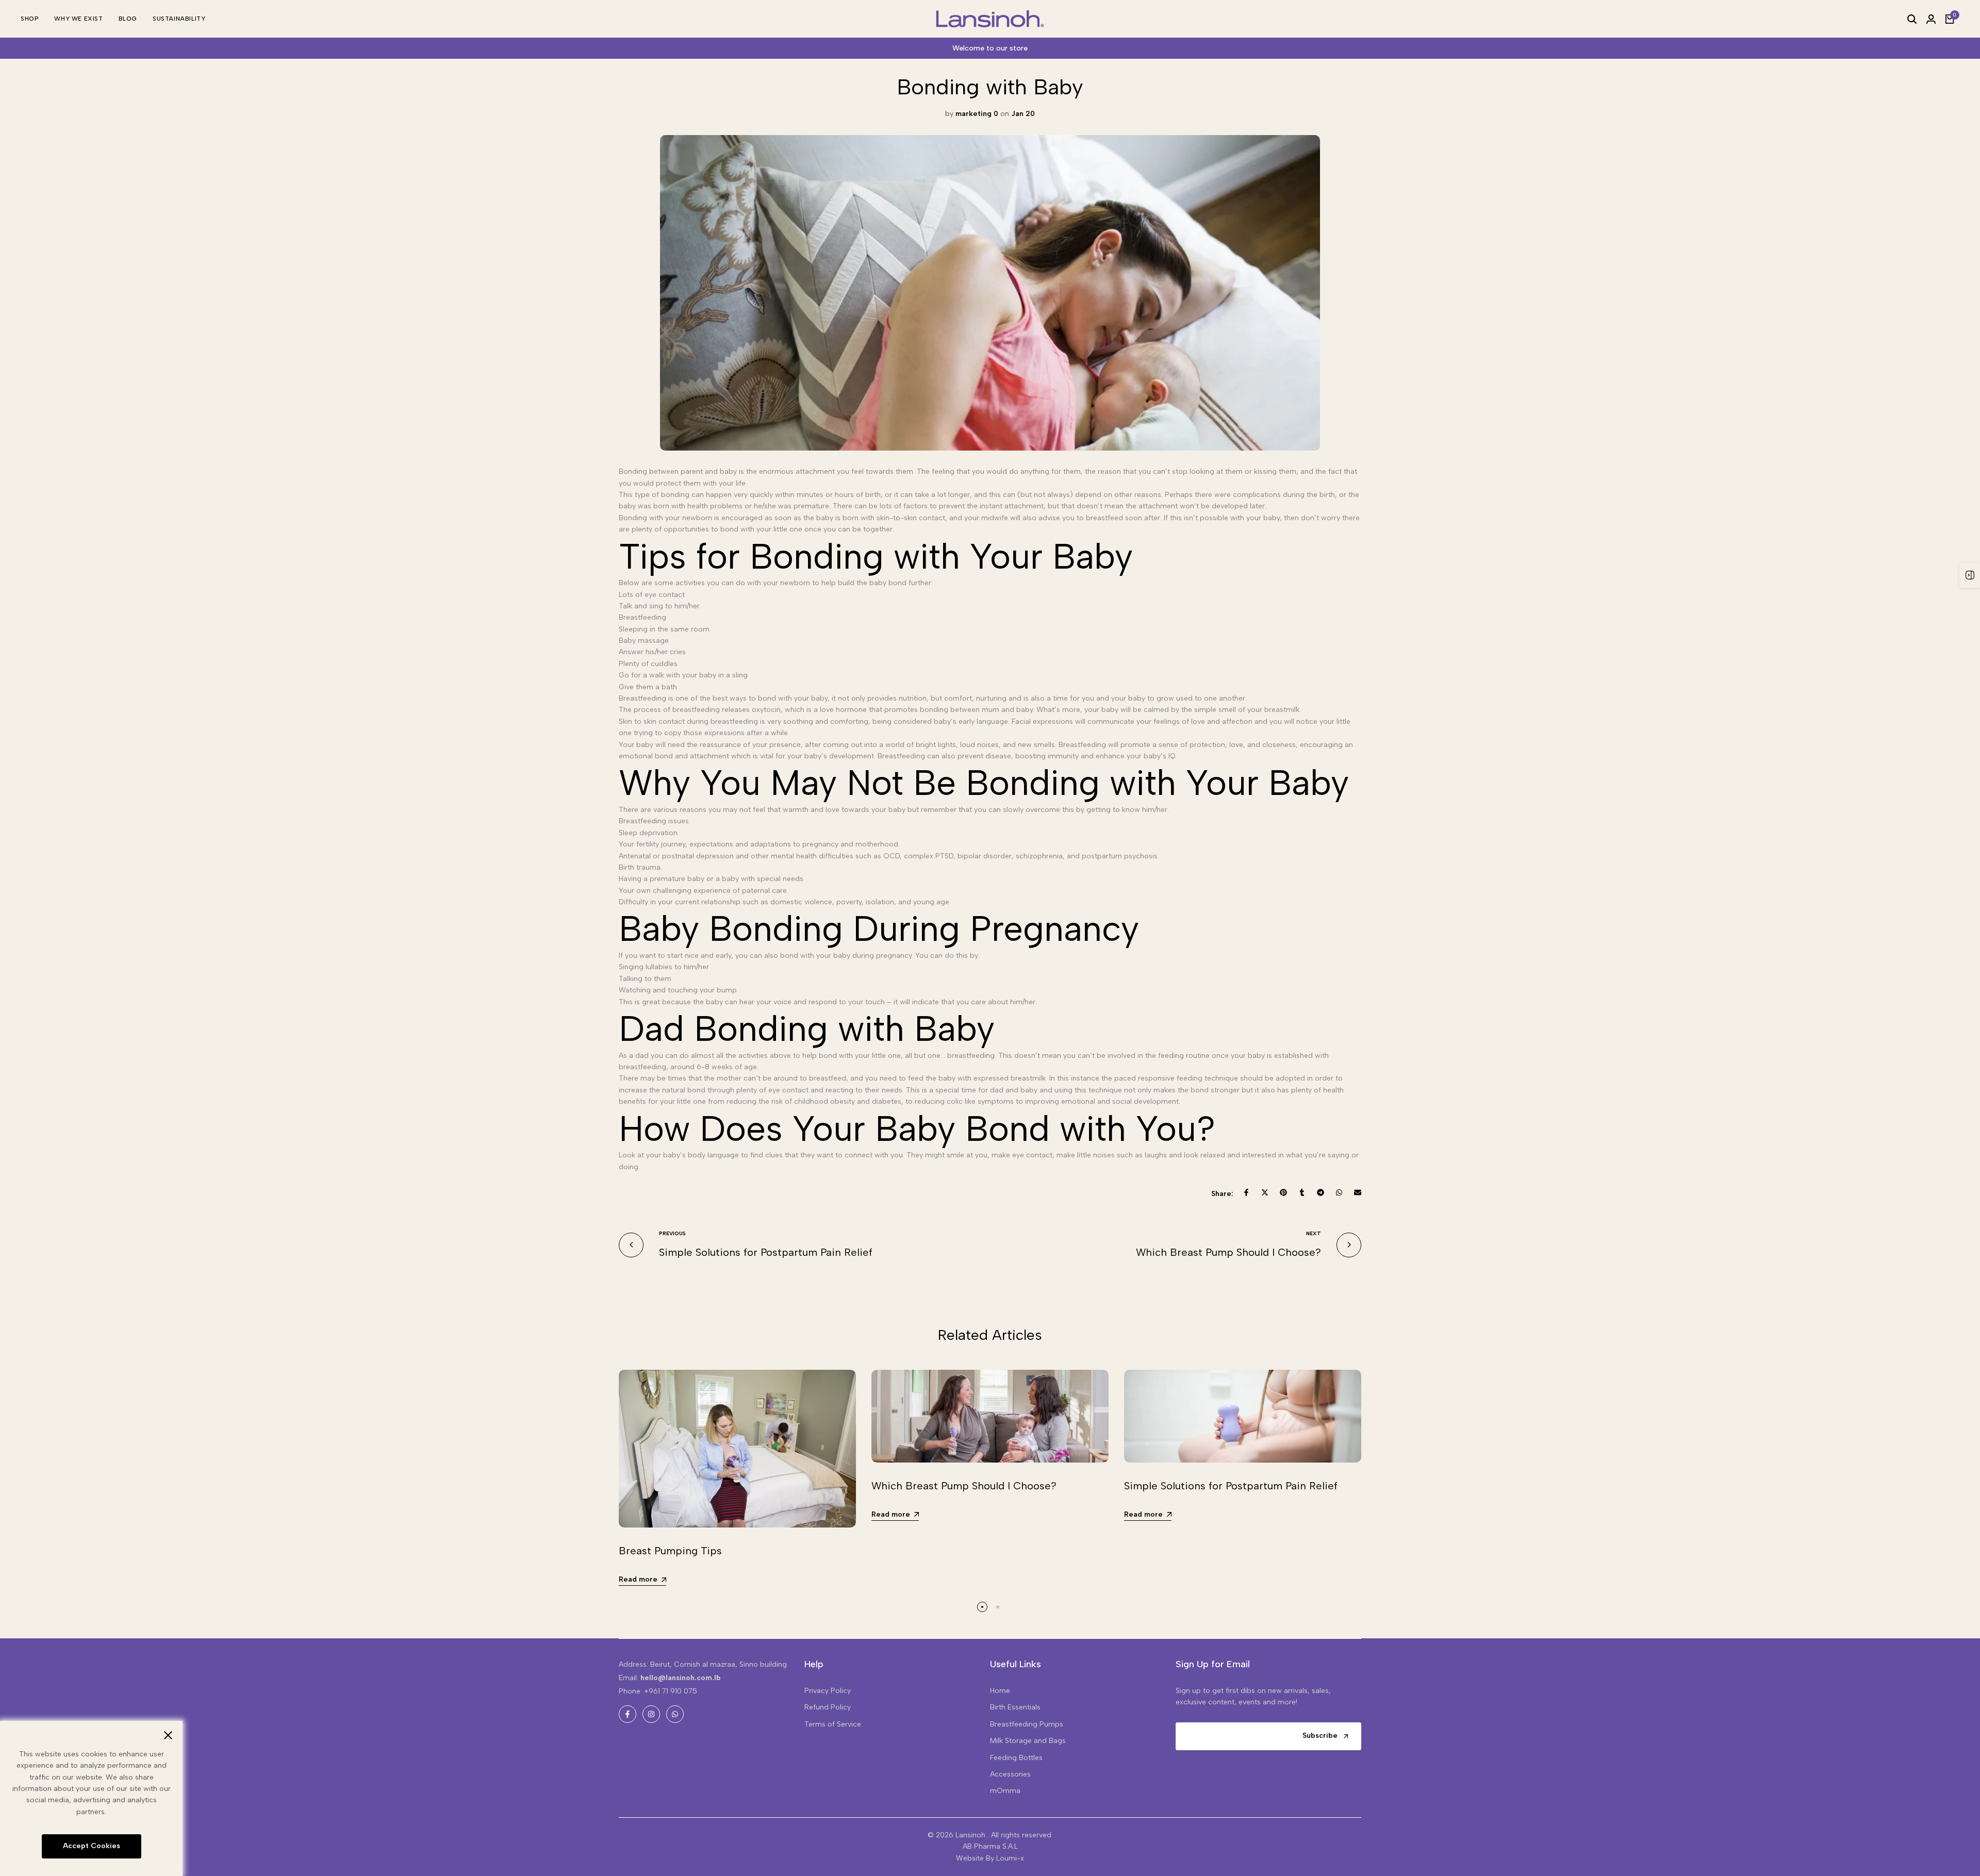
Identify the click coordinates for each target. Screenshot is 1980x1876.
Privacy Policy (828, 1691)
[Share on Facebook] (1246, 1192)
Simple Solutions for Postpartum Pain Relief (766, 1252)
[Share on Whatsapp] (1339, 1192)
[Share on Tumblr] (1302, 1192)
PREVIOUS (672, 1233)
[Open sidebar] (1970, 575)
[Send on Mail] (1358, 1192)
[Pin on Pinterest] (1283, 1192)
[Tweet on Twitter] (1265, 1192)
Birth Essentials (1015, 1707)
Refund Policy (828, 1707)
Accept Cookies (92, 1846)
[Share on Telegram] (1321, 1192)
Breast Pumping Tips (670, 1551)
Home (1000, 1691)
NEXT (1314, 1233)
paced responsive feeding (1158, 1078)
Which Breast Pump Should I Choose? (1228, 1252)
